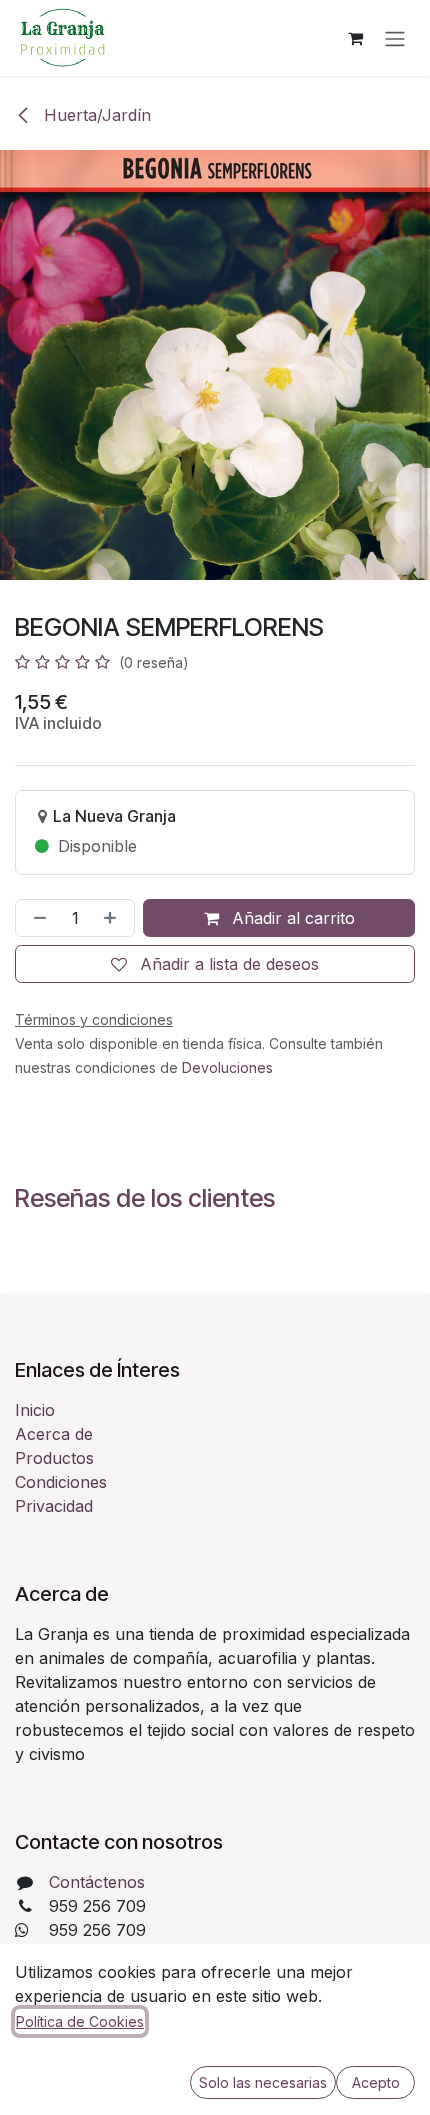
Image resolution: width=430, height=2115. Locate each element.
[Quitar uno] (36, 918)
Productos (54, 1458)
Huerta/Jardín (95, 115)
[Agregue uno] (114, 918)
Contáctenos (97, 1882)
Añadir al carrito (291, 918)
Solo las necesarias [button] (263, 2082)
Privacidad (54, 1506)
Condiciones (61, 1482)
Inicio (35, 1410)
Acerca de (54, 1434)
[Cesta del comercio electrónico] (355, 38)
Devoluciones (227, 1067)
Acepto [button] (376, 2082)
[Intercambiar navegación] (395, 38)
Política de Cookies (80, 2021)
